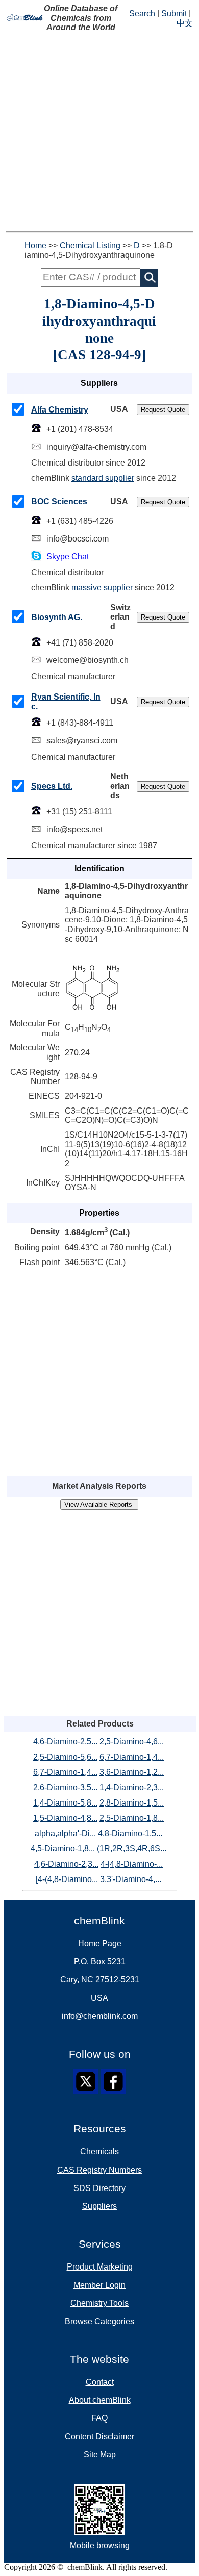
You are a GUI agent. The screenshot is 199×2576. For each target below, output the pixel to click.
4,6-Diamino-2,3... (66, 1864)
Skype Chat (68, 557)
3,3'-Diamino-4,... (131, 1879)
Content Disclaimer (99, 2437)
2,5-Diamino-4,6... (132, 1742)
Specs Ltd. (52, 786)
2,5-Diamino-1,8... (132, 1818)
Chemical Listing (90, 246)
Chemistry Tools (99, 2303)
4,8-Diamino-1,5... (130, 1833)
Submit (174, 14)
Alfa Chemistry (60, 410)
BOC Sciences (59, 501)
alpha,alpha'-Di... (65, 1833)
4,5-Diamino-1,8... (63, 1849)
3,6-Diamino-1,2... (132, 1772)
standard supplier (103, 478)
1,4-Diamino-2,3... (132, 1787)
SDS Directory (99, 2188)
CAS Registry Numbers (99, 2170)
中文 (185, 23)
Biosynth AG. (57, 617)
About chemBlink (100, 2400)
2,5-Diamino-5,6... (65, 1757)
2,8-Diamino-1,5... (132, 1803)
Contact (100, 2382)
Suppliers (99, 2206)
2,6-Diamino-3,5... (65, 1787)
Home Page (100, 1943)
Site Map (100, 2454)
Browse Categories (99, 2321)
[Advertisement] (99, 132)
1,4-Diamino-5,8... (65, 1803)
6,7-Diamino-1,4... (132, 1757)
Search (142, 14)
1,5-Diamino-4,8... (65, 1818)
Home (35, 246)
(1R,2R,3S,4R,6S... (132, 1849)
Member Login (99, 2285)
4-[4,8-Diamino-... (132, 1864)
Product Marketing (100, 2267)
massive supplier (102, 588)
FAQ (99, 2418)
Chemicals (99, 2152)
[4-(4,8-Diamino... (67, 1879)
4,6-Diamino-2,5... (65, 1742)
